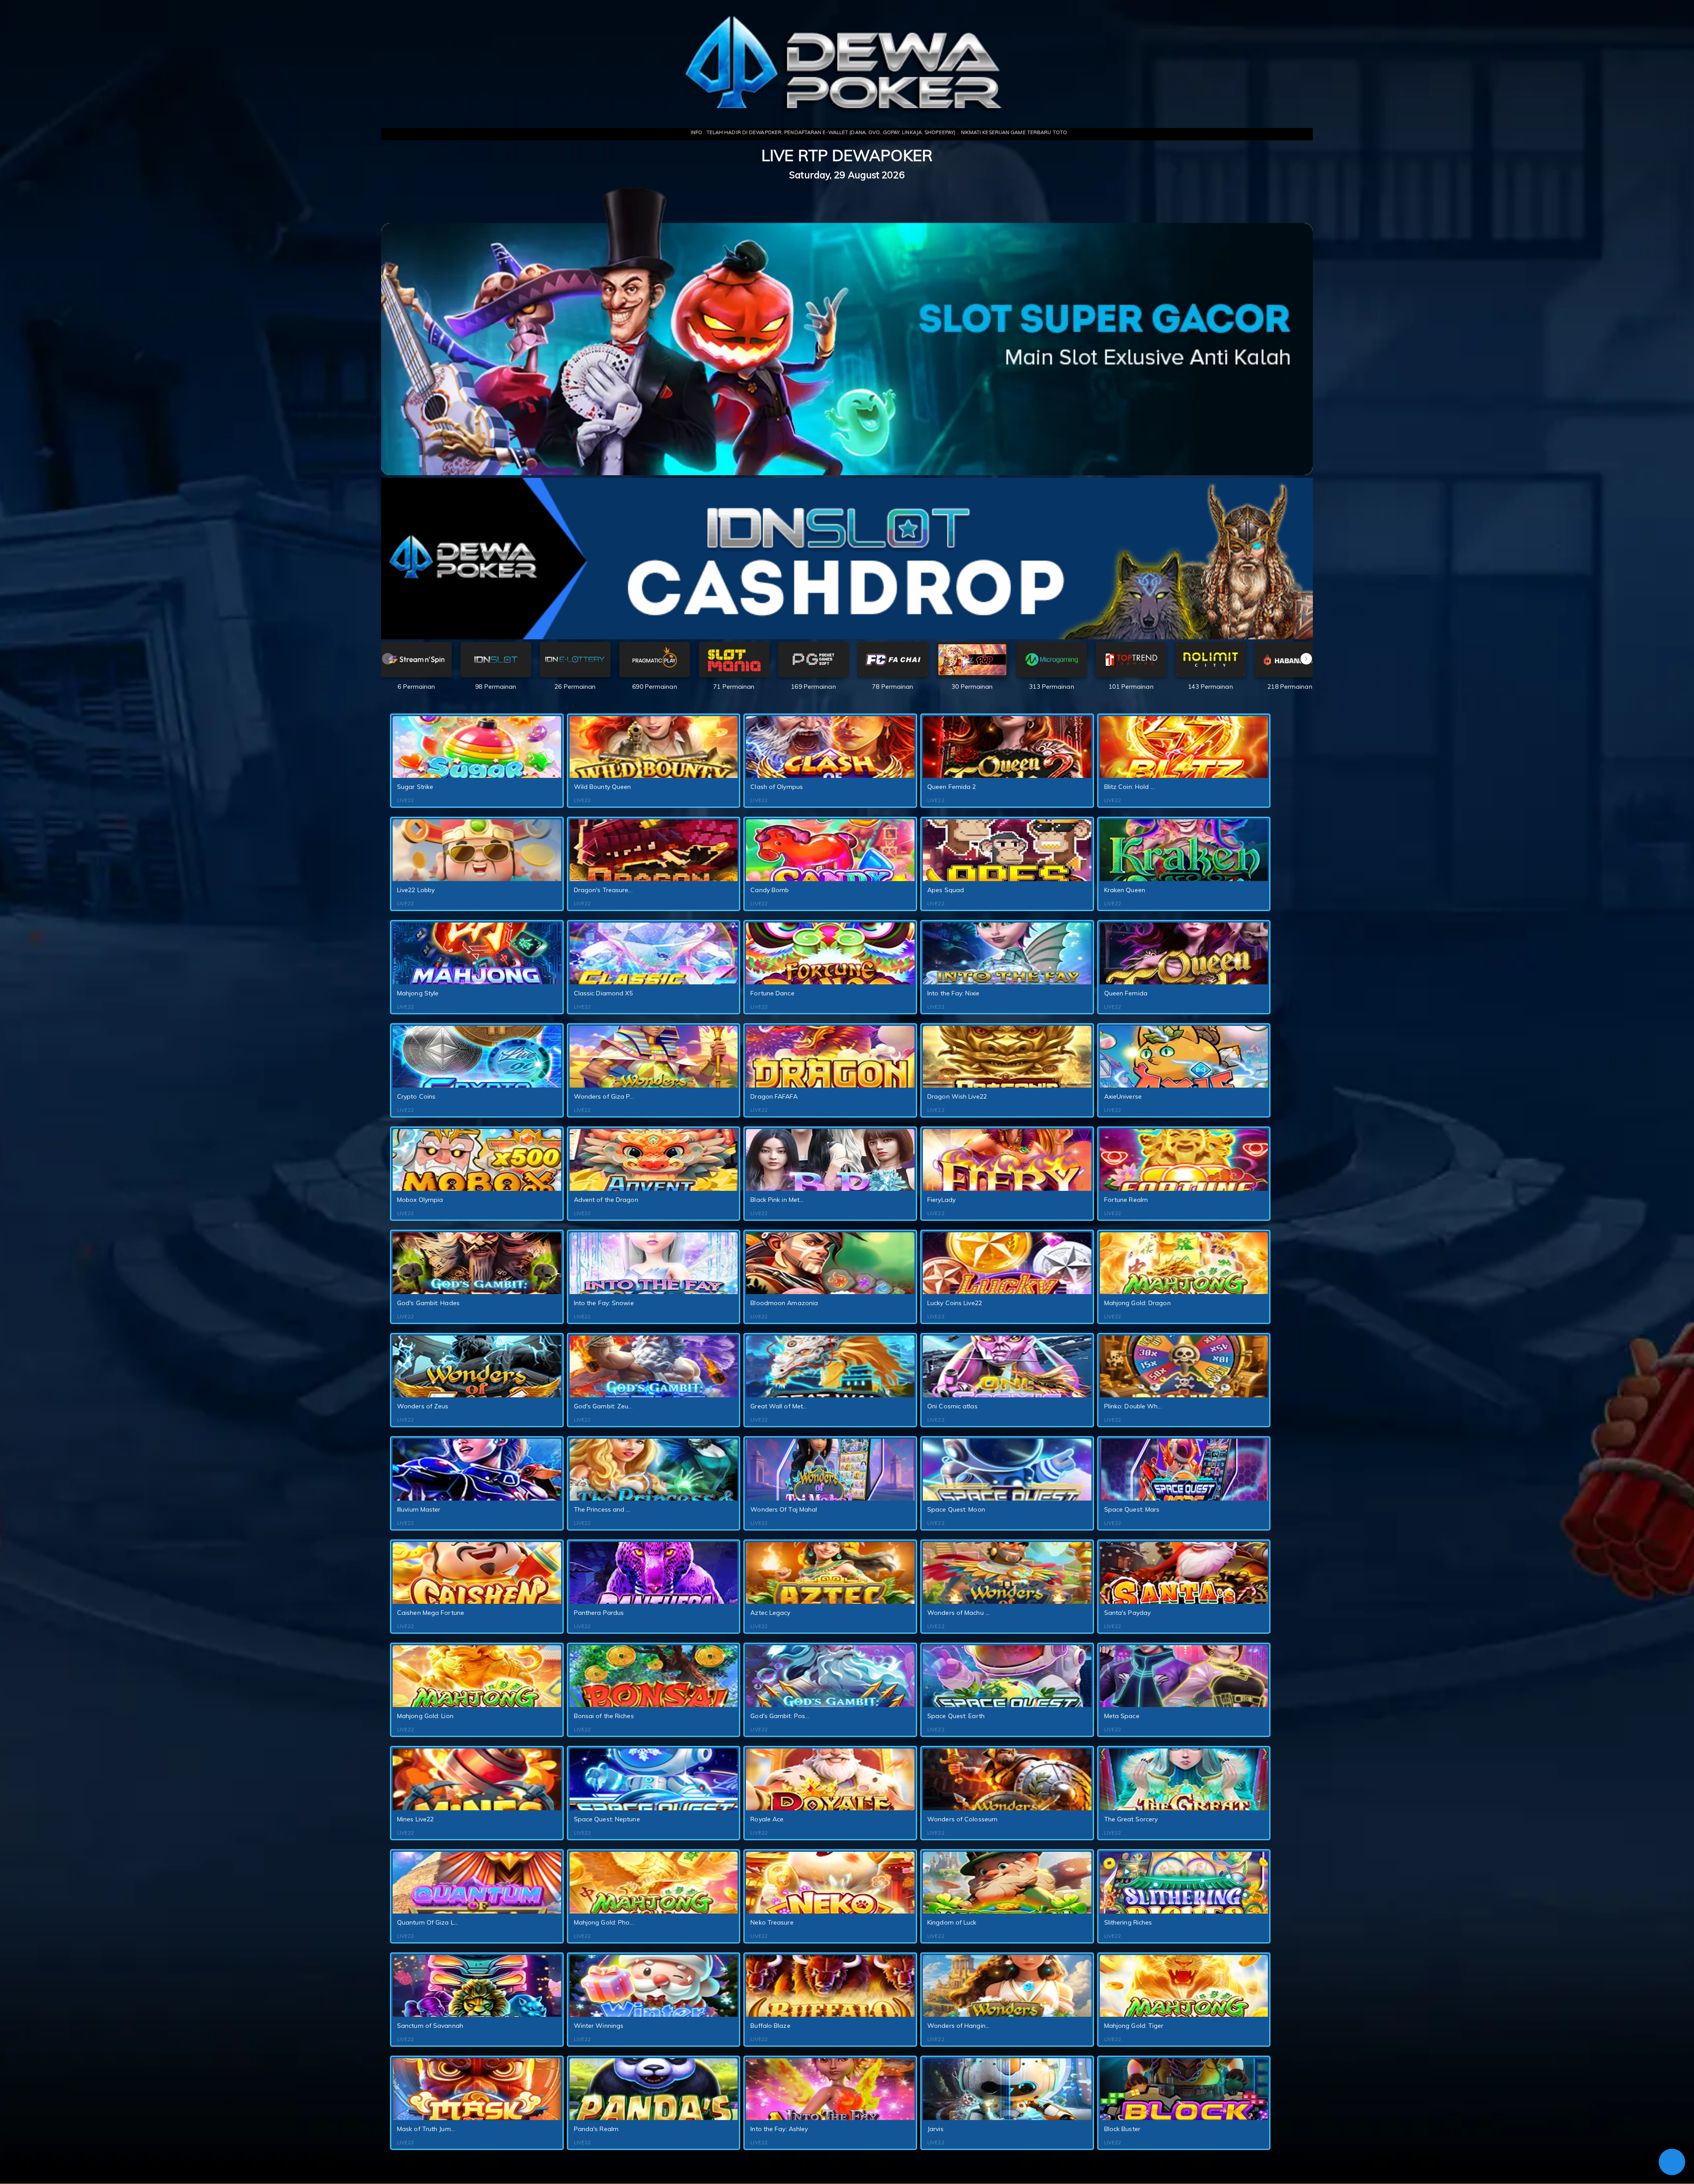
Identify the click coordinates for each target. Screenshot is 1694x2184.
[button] (1306, 659)
